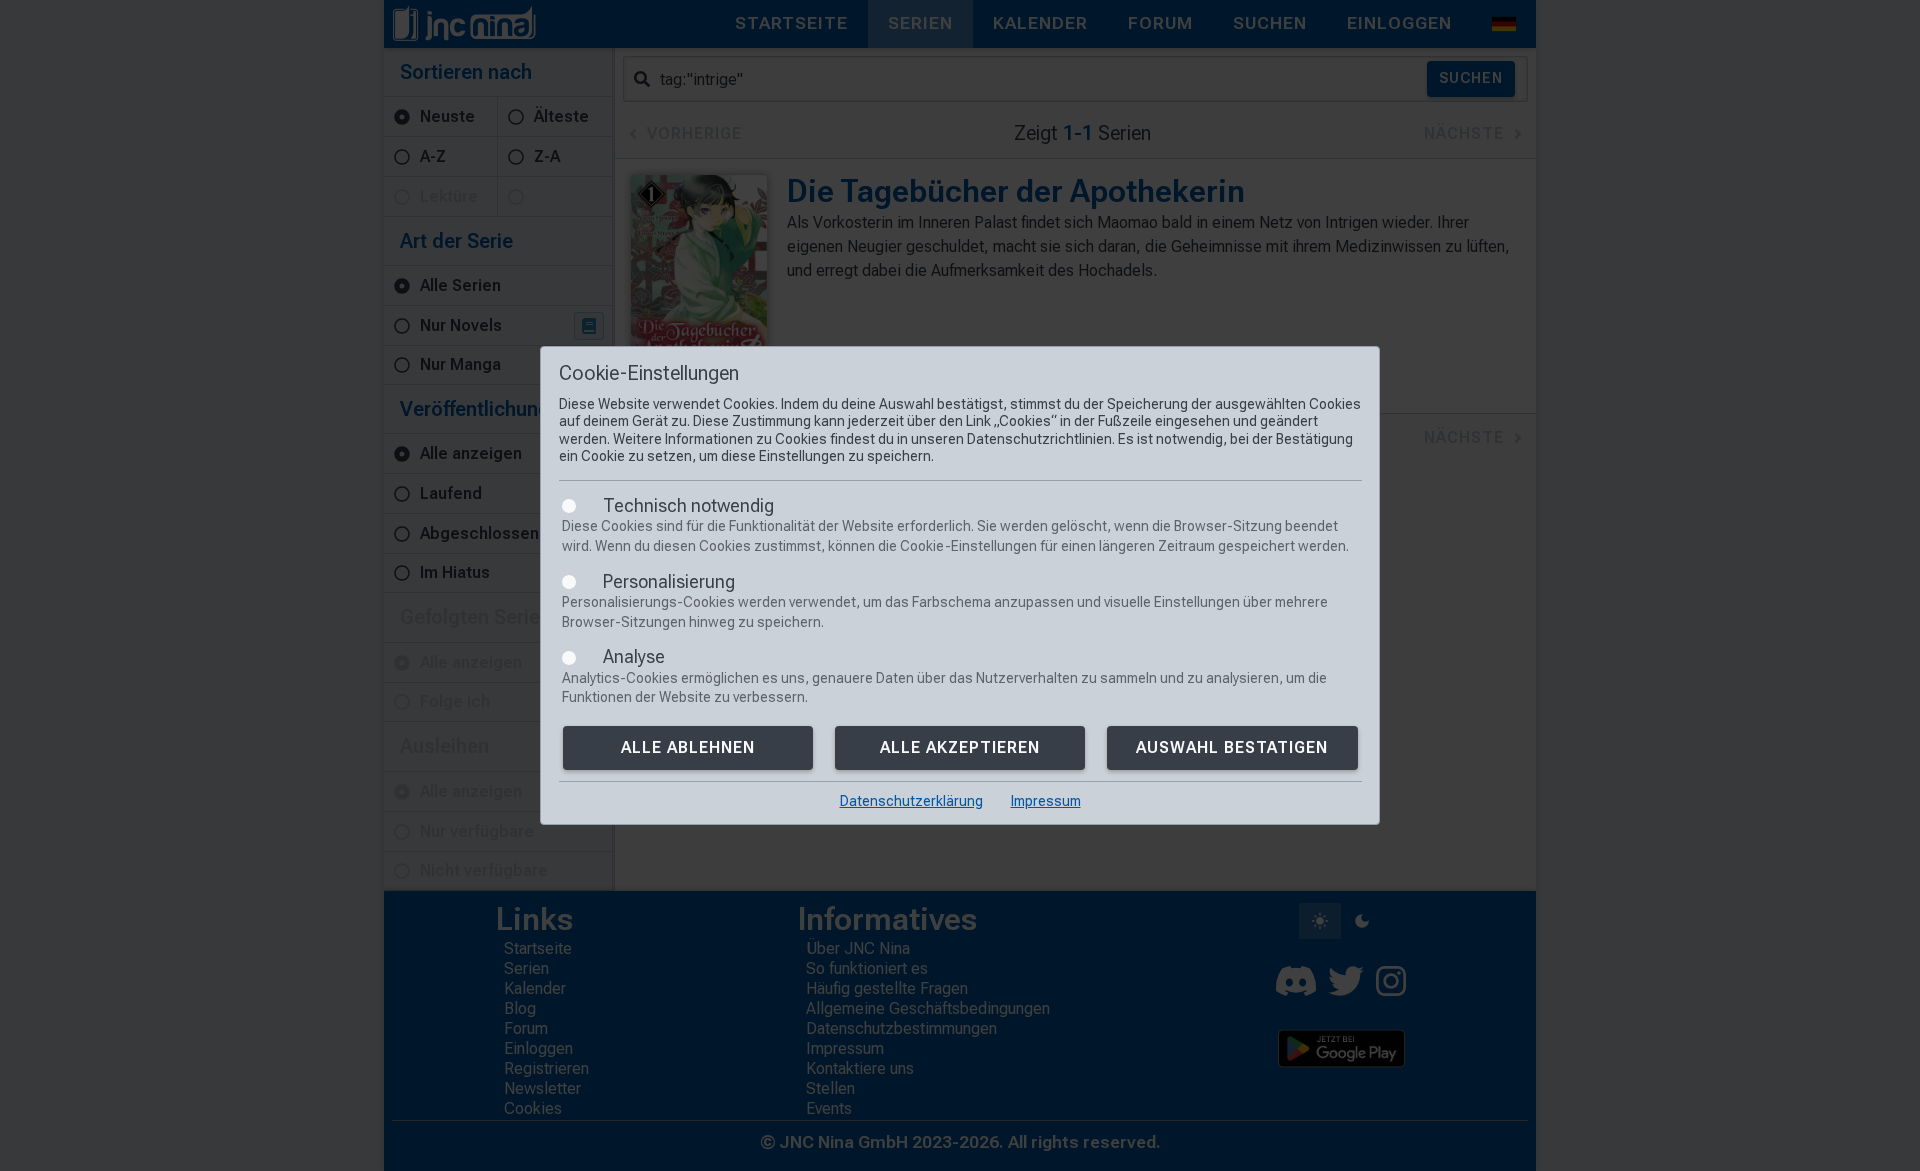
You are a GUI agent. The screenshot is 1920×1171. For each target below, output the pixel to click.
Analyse (634, 656)
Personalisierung (669, 581)
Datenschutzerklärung (911, 801)
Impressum (1046, 801)
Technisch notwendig (688, 505)
